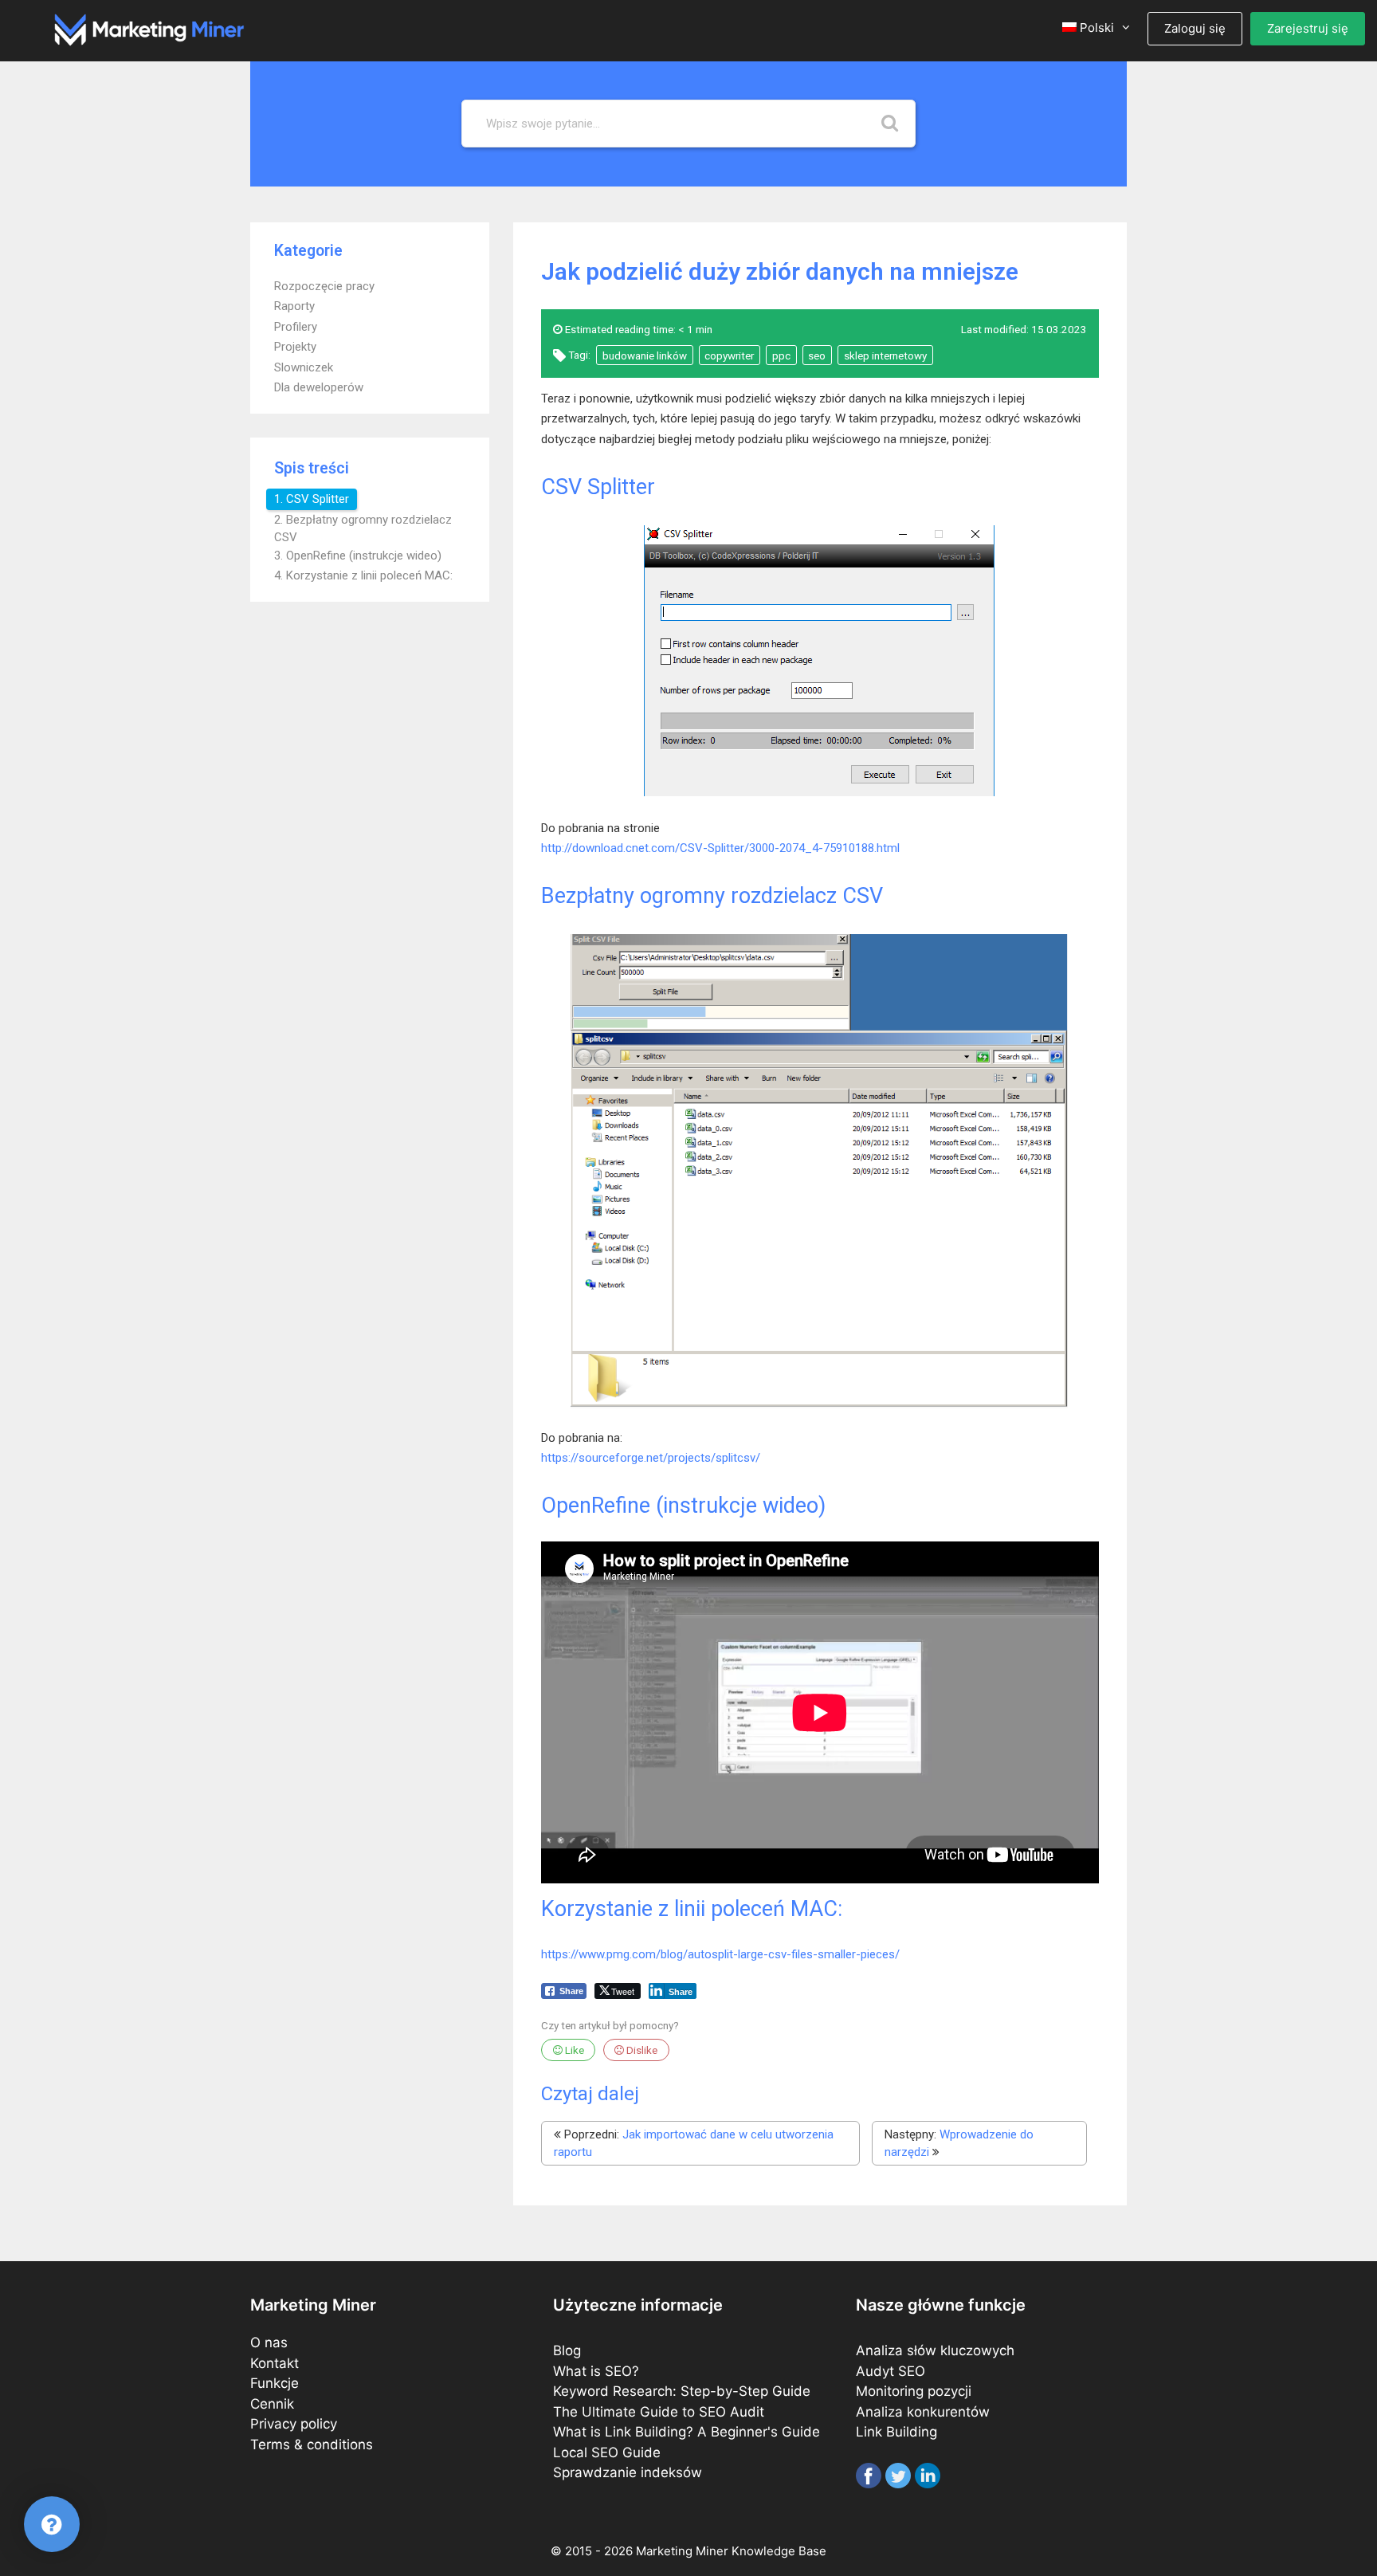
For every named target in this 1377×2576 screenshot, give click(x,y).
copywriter (729, 355)
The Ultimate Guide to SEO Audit (659, 2412)
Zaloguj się (1195, 28)
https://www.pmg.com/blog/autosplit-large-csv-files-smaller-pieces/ (720, 1954)
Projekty (295, 347)
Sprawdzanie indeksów (628, 2472)
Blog (567, 2350)
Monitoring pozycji (914, 2391)
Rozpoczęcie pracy (324, 286)
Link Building (896, 2432)
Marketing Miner (682, 2551)
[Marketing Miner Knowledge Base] (149, 29)
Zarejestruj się (1308, 28)
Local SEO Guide (607, 2452)
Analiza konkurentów (923, 2412)
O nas (269, 2342)
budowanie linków (645, 355)
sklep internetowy (885, 355)
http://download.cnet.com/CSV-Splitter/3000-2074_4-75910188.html (720, 848)
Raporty (294, 306)
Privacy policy (294, 2424)
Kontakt (275, 2363)
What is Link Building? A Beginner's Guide (687, 2432)
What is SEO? (596, 2371)
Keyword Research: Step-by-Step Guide (682, 2391)
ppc (781, 355)
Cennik (272, 2404)
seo (817, 355)
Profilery (296, 327)
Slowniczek (304, 367)
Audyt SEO (891, 2371)
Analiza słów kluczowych (935, 2350)
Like (573, 2050)
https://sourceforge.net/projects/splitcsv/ (651, 1458)
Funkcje (275, 2383)
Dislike (641, 2050)
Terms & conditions (312, 2444)
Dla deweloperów (319, 387)
